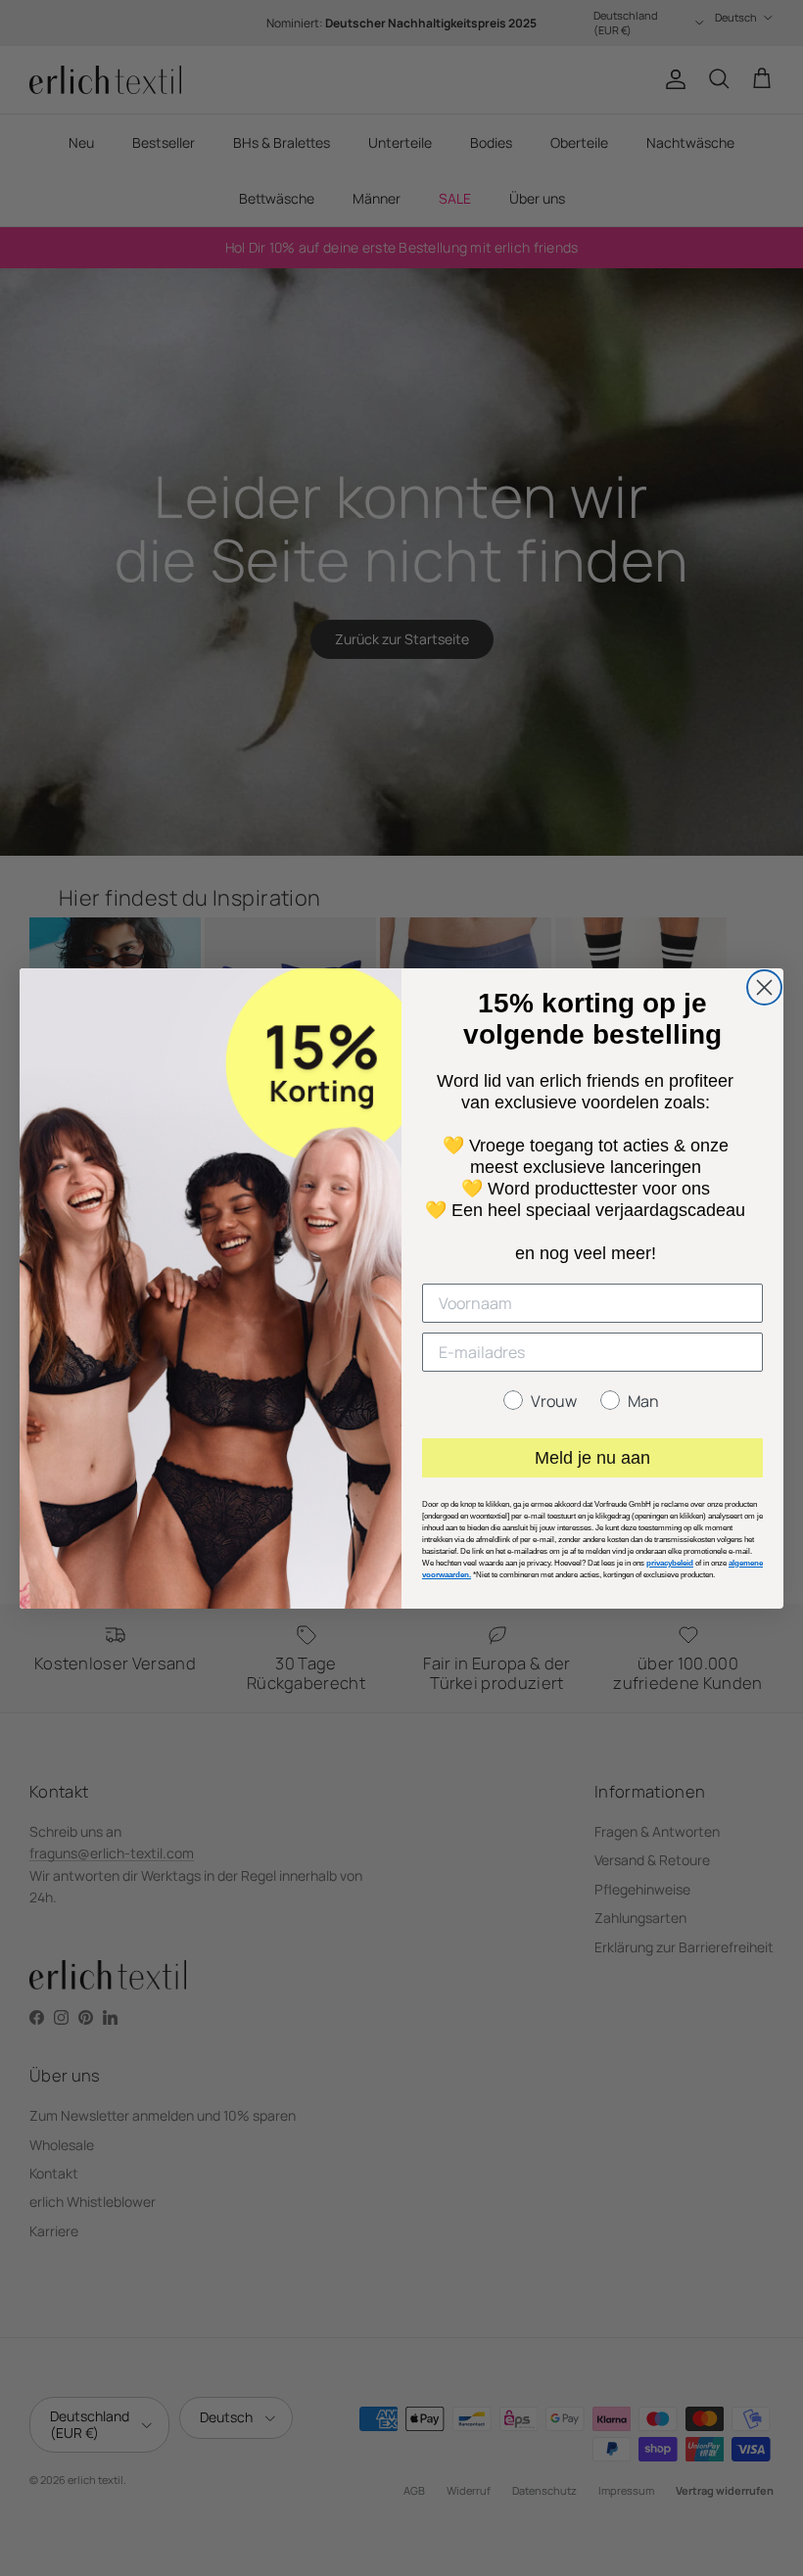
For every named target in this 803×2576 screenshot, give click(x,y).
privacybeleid (670, 1563)
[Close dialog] (764, 987)
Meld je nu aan (592, 1458)
